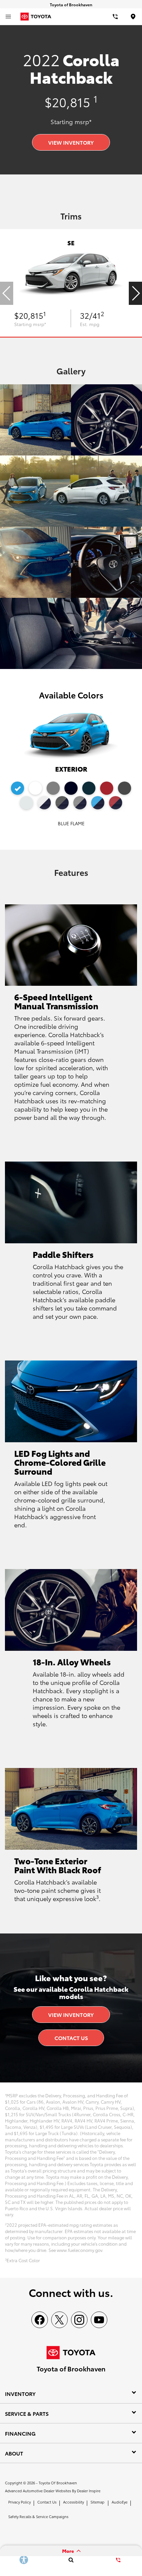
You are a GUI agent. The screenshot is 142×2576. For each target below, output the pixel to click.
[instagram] (79, 2320)
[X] (59, 2320)
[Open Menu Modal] (8, 17)
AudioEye (120, 2502)
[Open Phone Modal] (116, 17)
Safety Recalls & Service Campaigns (38, 2516)
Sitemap (97, 2502)
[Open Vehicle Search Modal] (71, 2560)
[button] (135, 293)
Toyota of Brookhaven (58, 2483)
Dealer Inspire (89, 2491)
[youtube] (99, 2320)
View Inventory (71, 142)
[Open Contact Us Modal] (118, 2560)
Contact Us (71, 2038)
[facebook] (40, 2320)
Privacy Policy (19, 2502)
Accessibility (73, 2502)
